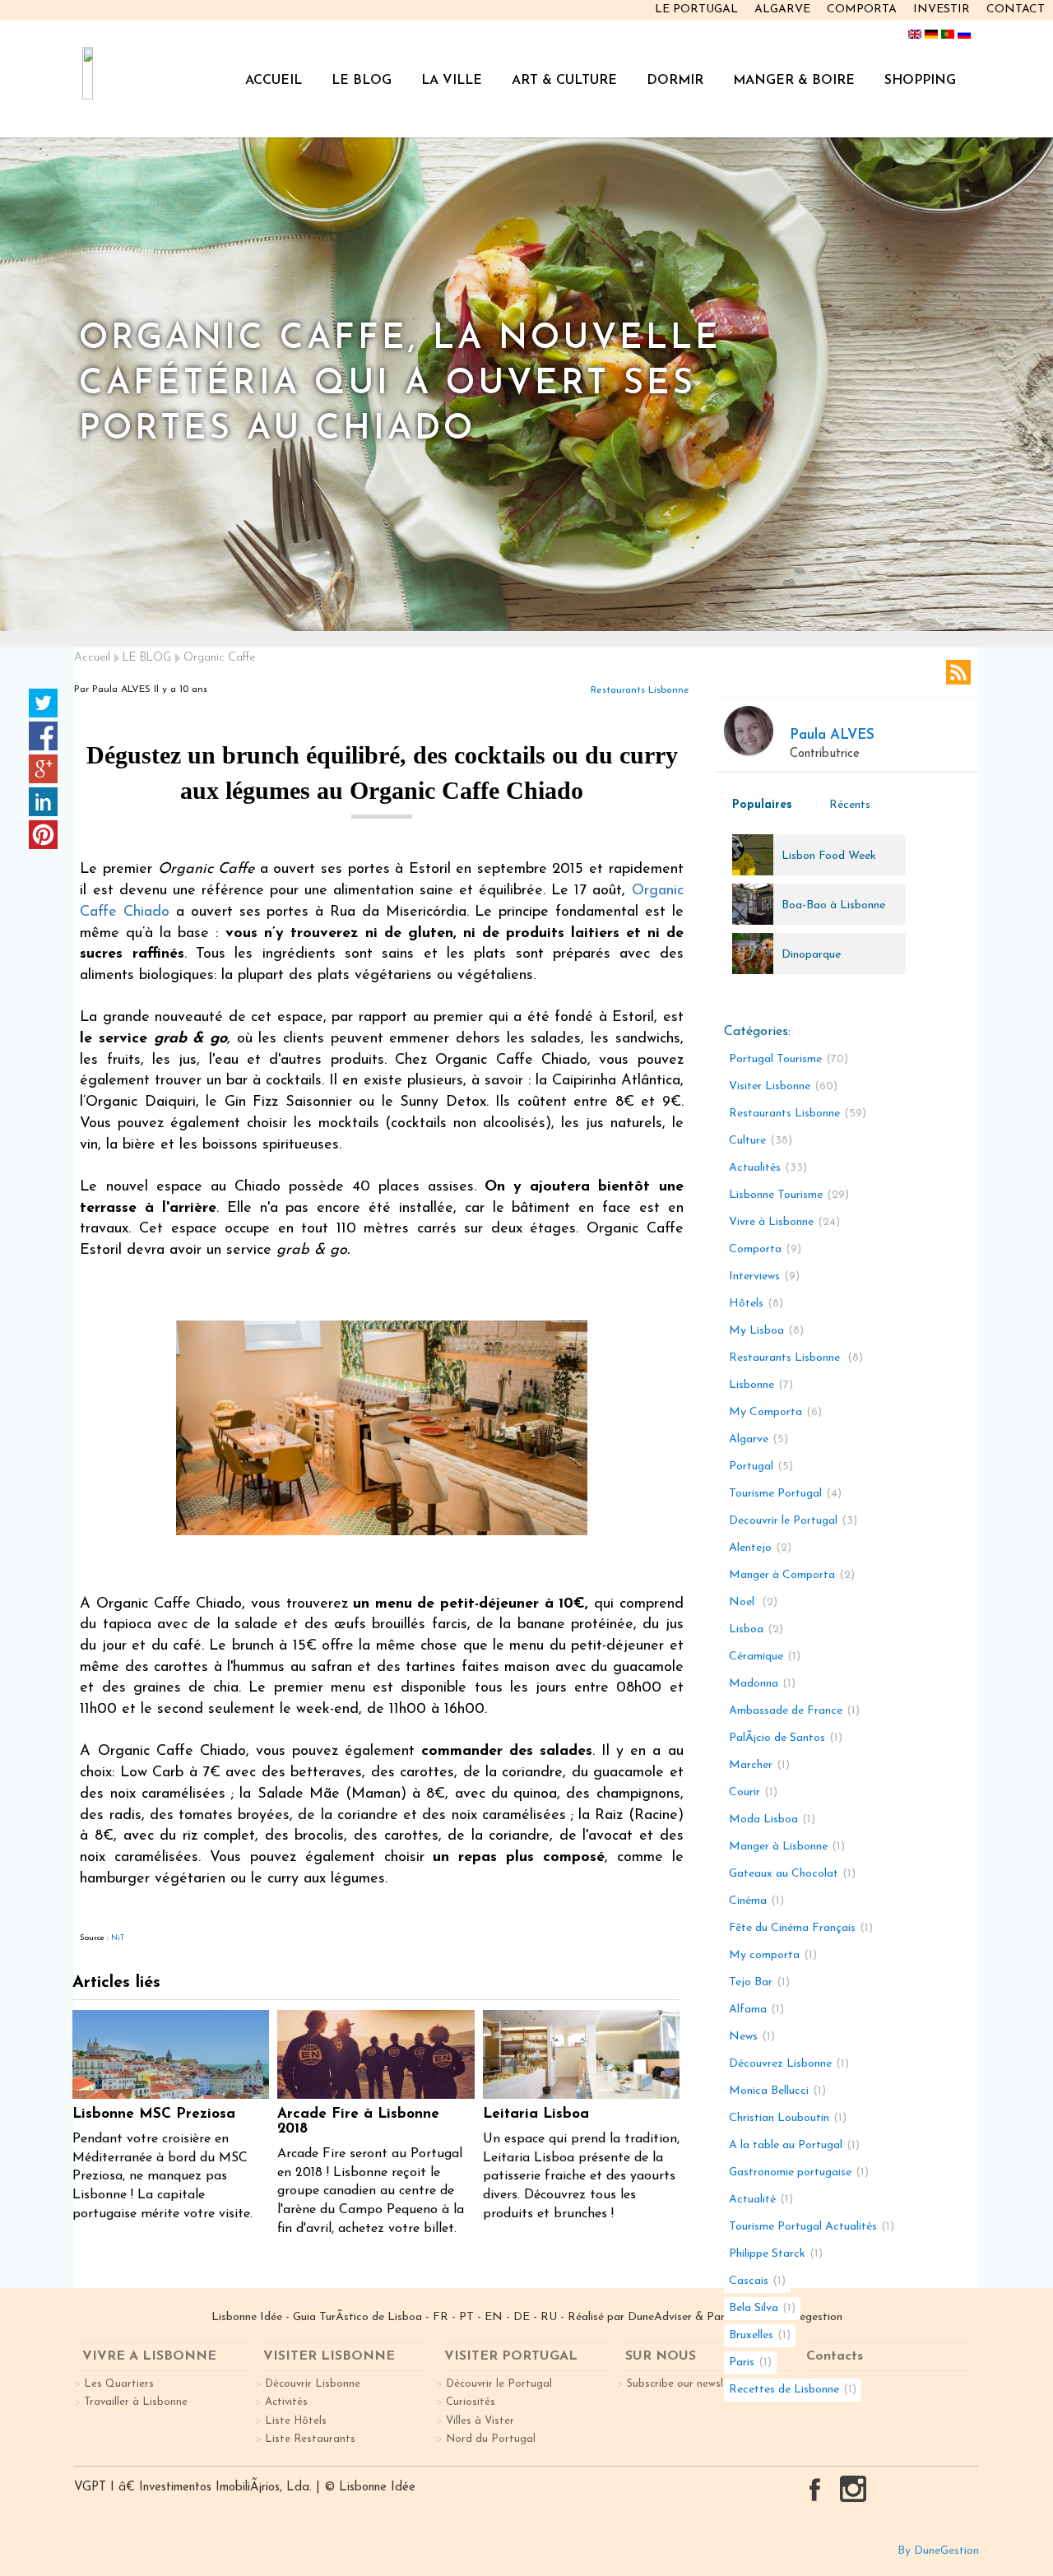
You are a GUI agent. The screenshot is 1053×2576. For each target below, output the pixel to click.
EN (494, 2317)
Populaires (762, 805)
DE (522, 2317)
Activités (286, 2402)
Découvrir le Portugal (499, 2384)
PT (466, 2317)
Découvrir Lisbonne (313, 2384)
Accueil (92, 658)
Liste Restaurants (310, 2439)
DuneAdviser (661, 2317)
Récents (850, 805)
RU (549, 2317)
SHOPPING (920, 81)
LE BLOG (362, 81)
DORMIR (675, 81)
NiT (118, 1938)
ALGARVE (782, 9)
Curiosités (471, 2402)
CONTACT (1016, 9)
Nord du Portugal (491, 2439)
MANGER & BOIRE (794, 81)
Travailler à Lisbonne (136, 2402)
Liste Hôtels (296, 2421)
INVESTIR (942, 9)
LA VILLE (452, 81)
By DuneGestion (938, 2551)
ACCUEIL (274, 81)
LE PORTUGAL (696, 9)
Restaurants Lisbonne (640, 690)
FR (441, 2317)
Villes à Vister (480, 2421)
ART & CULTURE (564, 81)
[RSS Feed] (958, 672)
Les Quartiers (119, 2384)
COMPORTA (862, 9)
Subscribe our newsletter (688, 2384)
